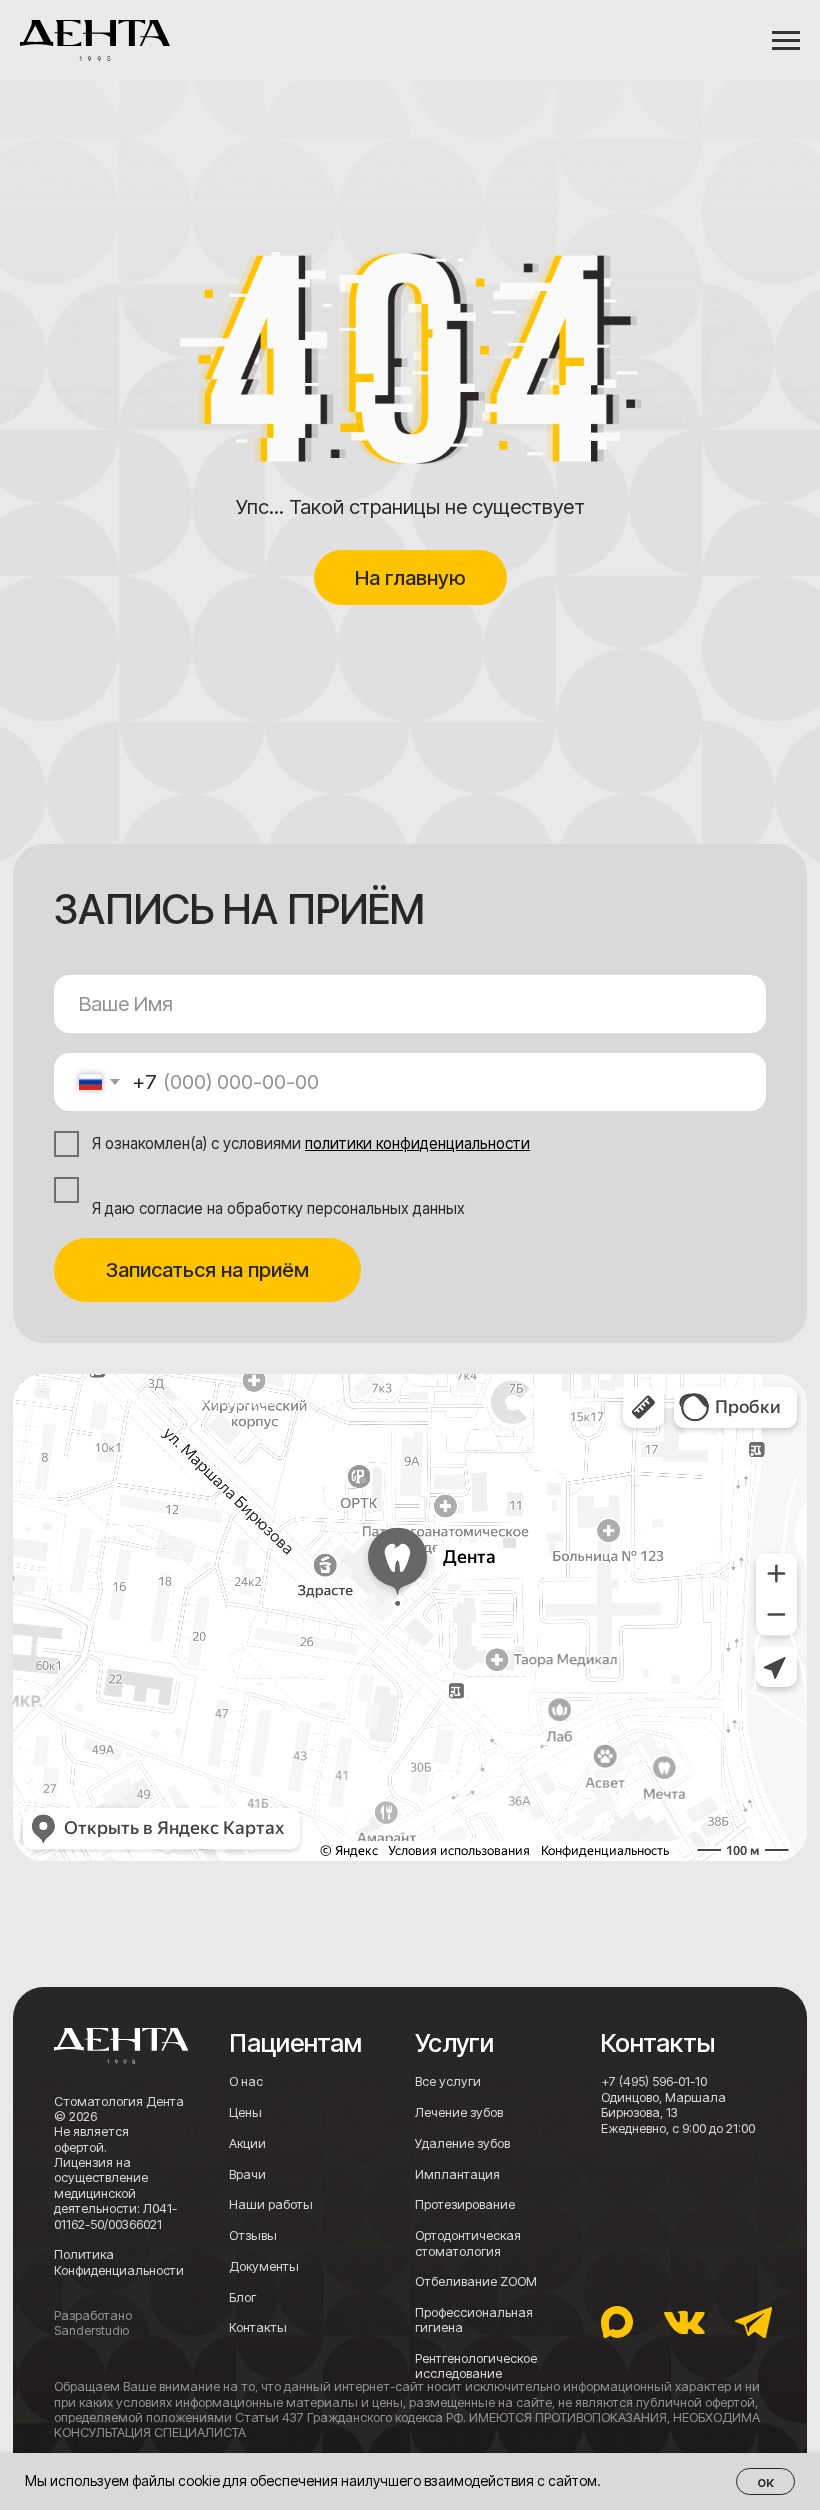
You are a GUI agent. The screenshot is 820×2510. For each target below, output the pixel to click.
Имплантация (457, 2174)
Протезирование (465, 2204)
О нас (246, 2081)
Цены (245, 2112)
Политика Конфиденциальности (119, 2262)
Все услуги (448, 2081)
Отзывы (253, 2235)
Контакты (258, 2327)
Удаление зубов (462, 2143)
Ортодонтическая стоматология (468, 2243)
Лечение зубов (459, 2112)
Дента (32, 1382)
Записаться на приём (207, 1269)
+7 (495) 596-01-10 (654, 2081)
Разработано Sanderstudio (93, 2323)
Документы (264, 2266)
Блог (242, 2297)
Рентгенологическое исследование (476, 2366)
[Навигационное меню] (786, 41)
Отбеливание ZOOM (476, 2281)
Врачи (247, 2174)
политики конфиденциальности (417, 1143)
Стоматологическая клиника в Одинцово (146, 1400)
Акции (247, 2143)
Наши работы (271, 2204)
